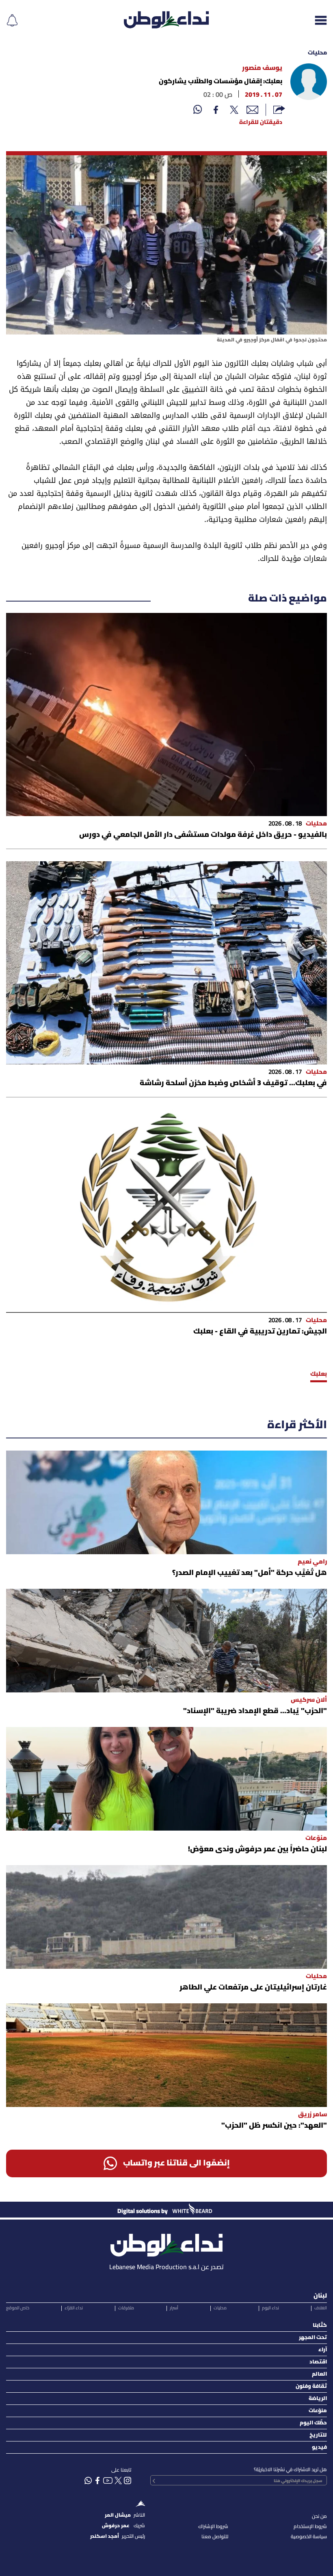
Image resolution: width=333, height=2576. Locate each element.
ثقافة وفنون (311, 2386)
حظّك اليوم (313, 2423)
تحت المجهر (313, 2338)
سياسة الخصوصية (309, 2537)
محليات (317, 53)
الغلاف (321, 2308)
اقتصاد (318, 2362)
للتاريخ (318, 2435)
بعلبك (319, 1374)
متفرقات (126, 2308)
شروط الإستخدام (310, 2527)
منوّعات (318, 2411)
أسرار (174, 2308)
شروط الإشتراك (213, 2527)
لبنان (320, 2296)
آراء (323, 2350)
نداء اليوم (270, 2308)
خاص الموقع (18, 2308)
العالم (319, 2374)
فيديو (319, 2447)
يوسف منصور (262, 68)
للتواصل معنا (215, 2537)
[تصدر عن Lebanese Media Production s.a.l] (166, 2243)
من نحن (319, 2516)
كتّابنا (320, 2325)
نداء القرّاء (74, 2308)
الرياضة (318, 2399)
